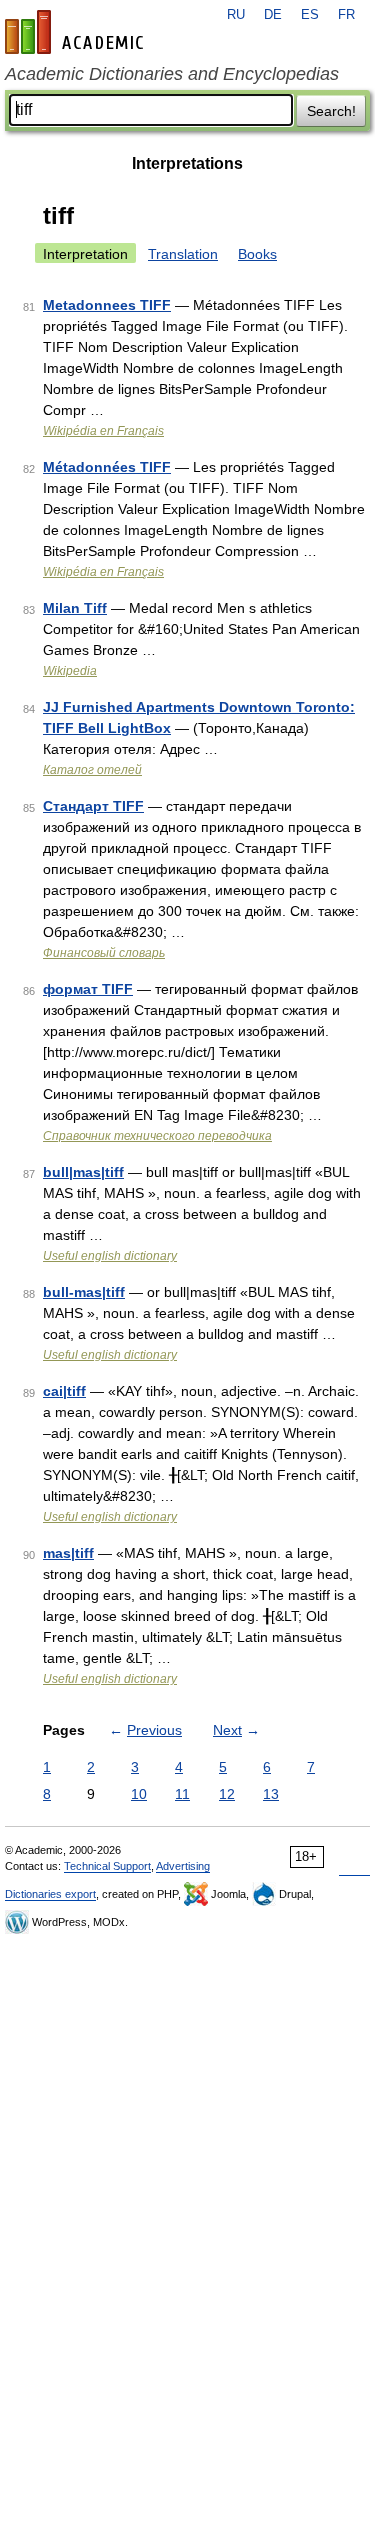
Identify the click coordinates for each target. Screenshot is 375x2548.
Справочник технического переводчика (157, 1136)
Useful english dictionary (110, 1256)
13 (271, 1794)
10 (139, 1794)
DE (273, 15)
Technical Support (107, 1866)
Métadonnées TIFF (107, 467)
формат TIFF (88, 989)
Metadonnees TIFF (107, 305)
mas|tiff (68, 1553)
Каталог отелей (92, 770)
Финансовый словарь (104, 953)
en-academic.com (77, 32)
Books (257, 254)
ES (310, 15)
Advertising (183, 1866)
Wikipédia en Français (103, 431)
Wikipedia (70, 671)
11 (182, 1794)
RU (236, 15)
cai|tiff (64, 1391)
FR (346, 15)
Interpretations (187, 163)
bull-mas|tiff (84, 1292)
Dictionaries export (50, 1894)
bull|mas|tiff (83, 1172)
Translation (183, 254)
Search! (331, 111)
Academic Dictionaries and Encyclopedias (172, 74)
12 (227, 1794)
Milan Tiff (75, 608)
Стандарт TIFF (93, 806)
